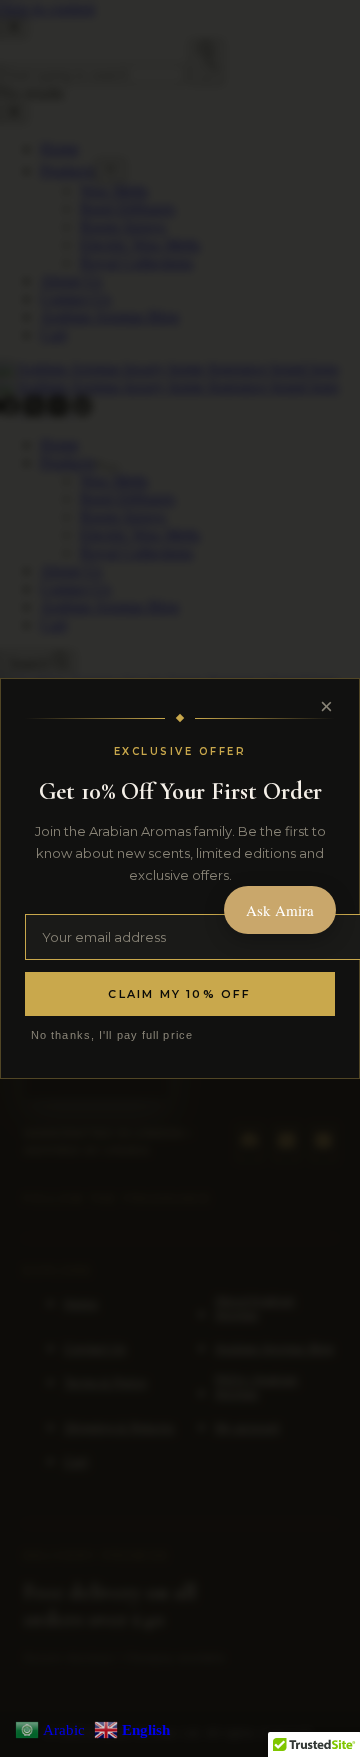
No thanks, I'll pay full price (112, 1035)
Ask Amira (280, 910)
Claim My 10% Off (179, 994)
